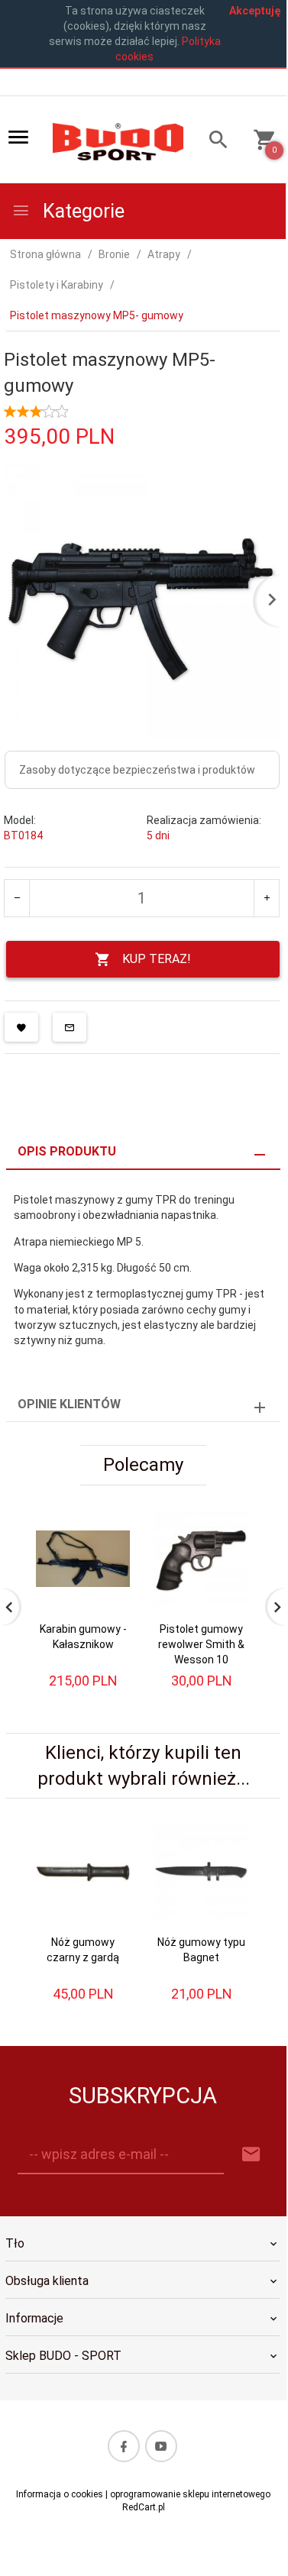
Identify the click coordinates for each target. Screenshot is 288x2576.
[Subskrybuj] (251, 2155)
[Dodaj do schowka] (21, 1027)
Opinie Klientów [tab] (69, 1404)
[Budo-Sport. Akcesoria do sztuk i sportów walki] (118, 141)
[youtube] (161, 2446)
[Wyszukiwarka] (213, 142)
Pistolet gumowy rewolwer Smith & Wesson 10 (201, 1644)
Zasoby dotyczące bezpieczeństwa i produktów (137, 770)
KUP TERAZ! (157, 959)
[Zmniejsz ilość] (17, 898)
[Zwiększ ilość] (266, 898)
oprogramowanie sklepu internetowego (190, 2494)
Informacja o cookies (60, 2494)
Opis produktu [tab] (67, 1151)
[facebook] (124, 2446)
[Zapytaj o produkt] (70, 1027)
